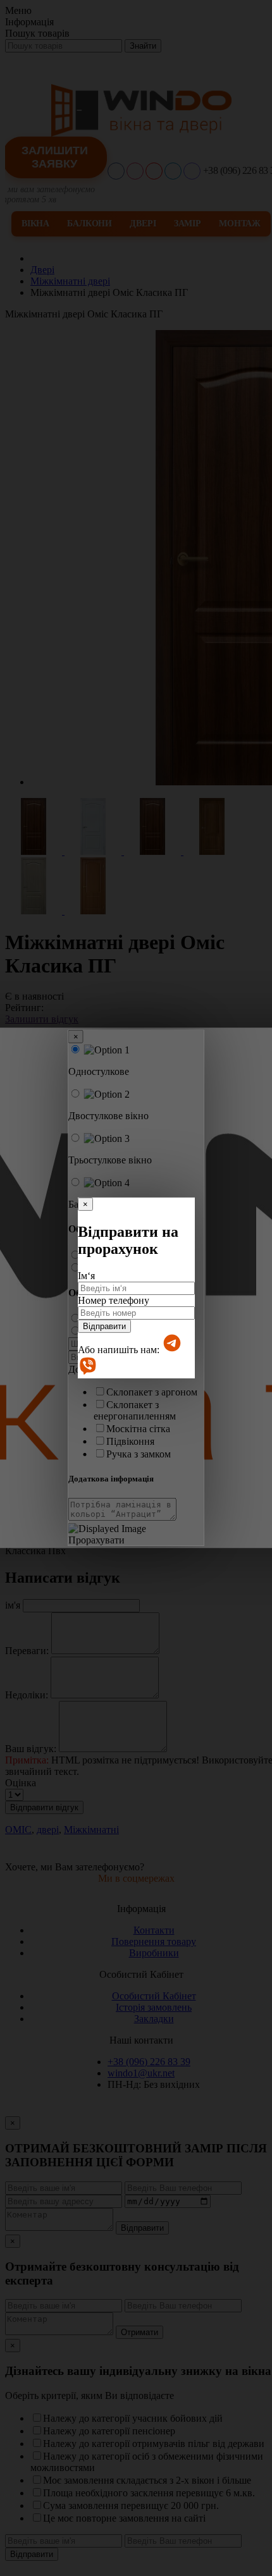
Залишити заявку (55, 157)
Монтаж (240, 224)
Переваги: (27, 1651)
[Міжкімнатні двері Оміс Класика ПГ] (35, 851)
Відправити (104, 1326)
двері (48, 1830)
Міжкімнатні (91, 1830)
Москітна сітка (138, 1429)
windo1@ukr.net (141, 2073)
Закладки (154, 2019)
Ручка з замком (139, 1454)
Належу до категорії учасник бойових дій (133, 2418)
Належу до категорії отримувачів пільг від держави (154, 2444)
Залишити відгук (42, 1019)
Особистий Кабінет (154, 1996)
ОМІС (18, 1830)
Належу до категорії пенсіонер (109, 2431)
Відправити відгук (44, 1807)
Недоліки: (27, 1695)
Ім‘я (86, 1276)
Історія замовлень (154, 2007)
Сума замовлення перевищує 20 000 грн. (131, 2505)
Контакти (154, 1930)
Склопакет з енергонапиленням (135, 1410)
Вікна (35, 224)
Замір (188, 224)
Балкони (90, 224)
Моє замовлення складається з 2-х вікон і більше (147, 2480)
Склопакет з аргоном (152, 1392)
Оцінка (21, 1783)
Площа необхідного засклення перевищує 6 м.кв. (149, 2493)
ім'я (13, 1605)
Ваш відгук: (31, 1749)
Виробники (154, 1953)
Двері (143, 224)
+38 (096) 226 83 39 (149, 2062)
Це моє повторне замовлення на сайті (124, 2518)
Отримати (139, 2332)
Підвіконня (130, 1441)
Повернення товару (154, 1941)
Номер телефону (114, 1300)
